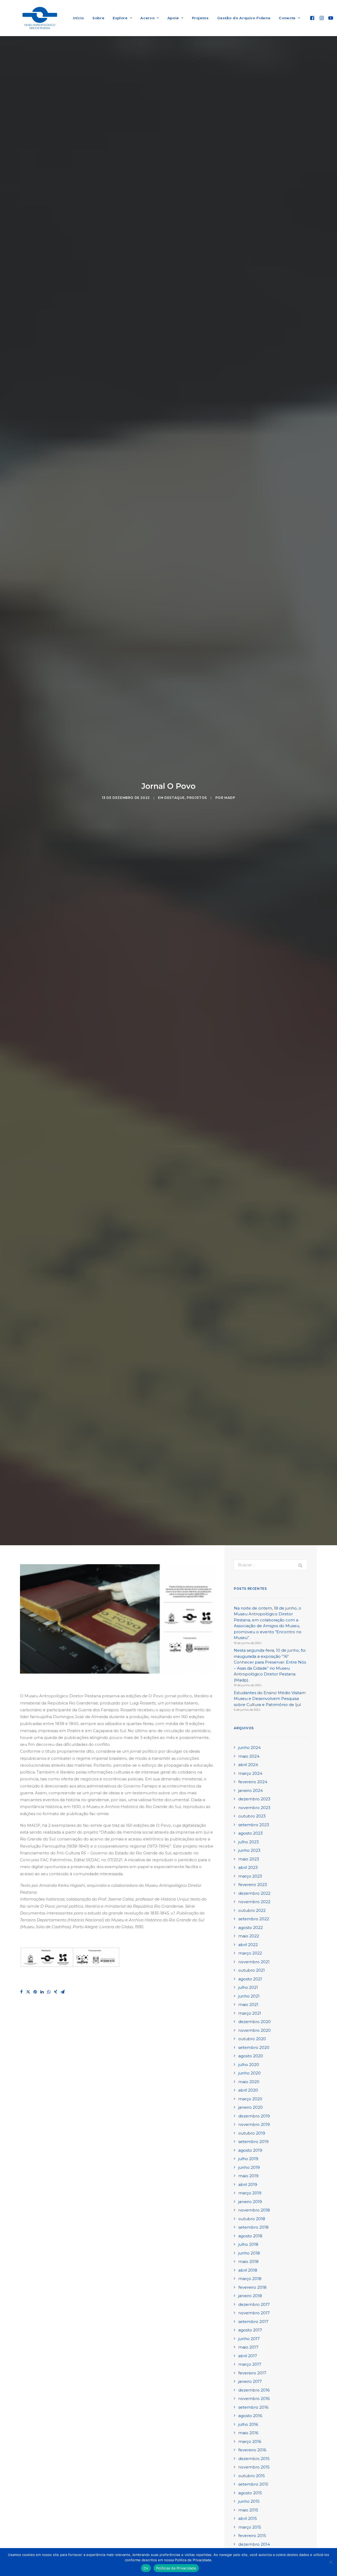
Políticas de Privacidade (176, 2568)
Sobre (98, 18)
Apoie (173, 18)
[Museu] (40, 18)
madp (230, 798)
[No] (330, 2562)
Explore (120, 18)
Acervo (147, 18)
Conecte (287, 18)
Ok (146, 2568)
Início (78, 18)
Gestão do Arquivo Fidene (244, 18)
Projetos (200, 18)
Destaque (175, 798)
